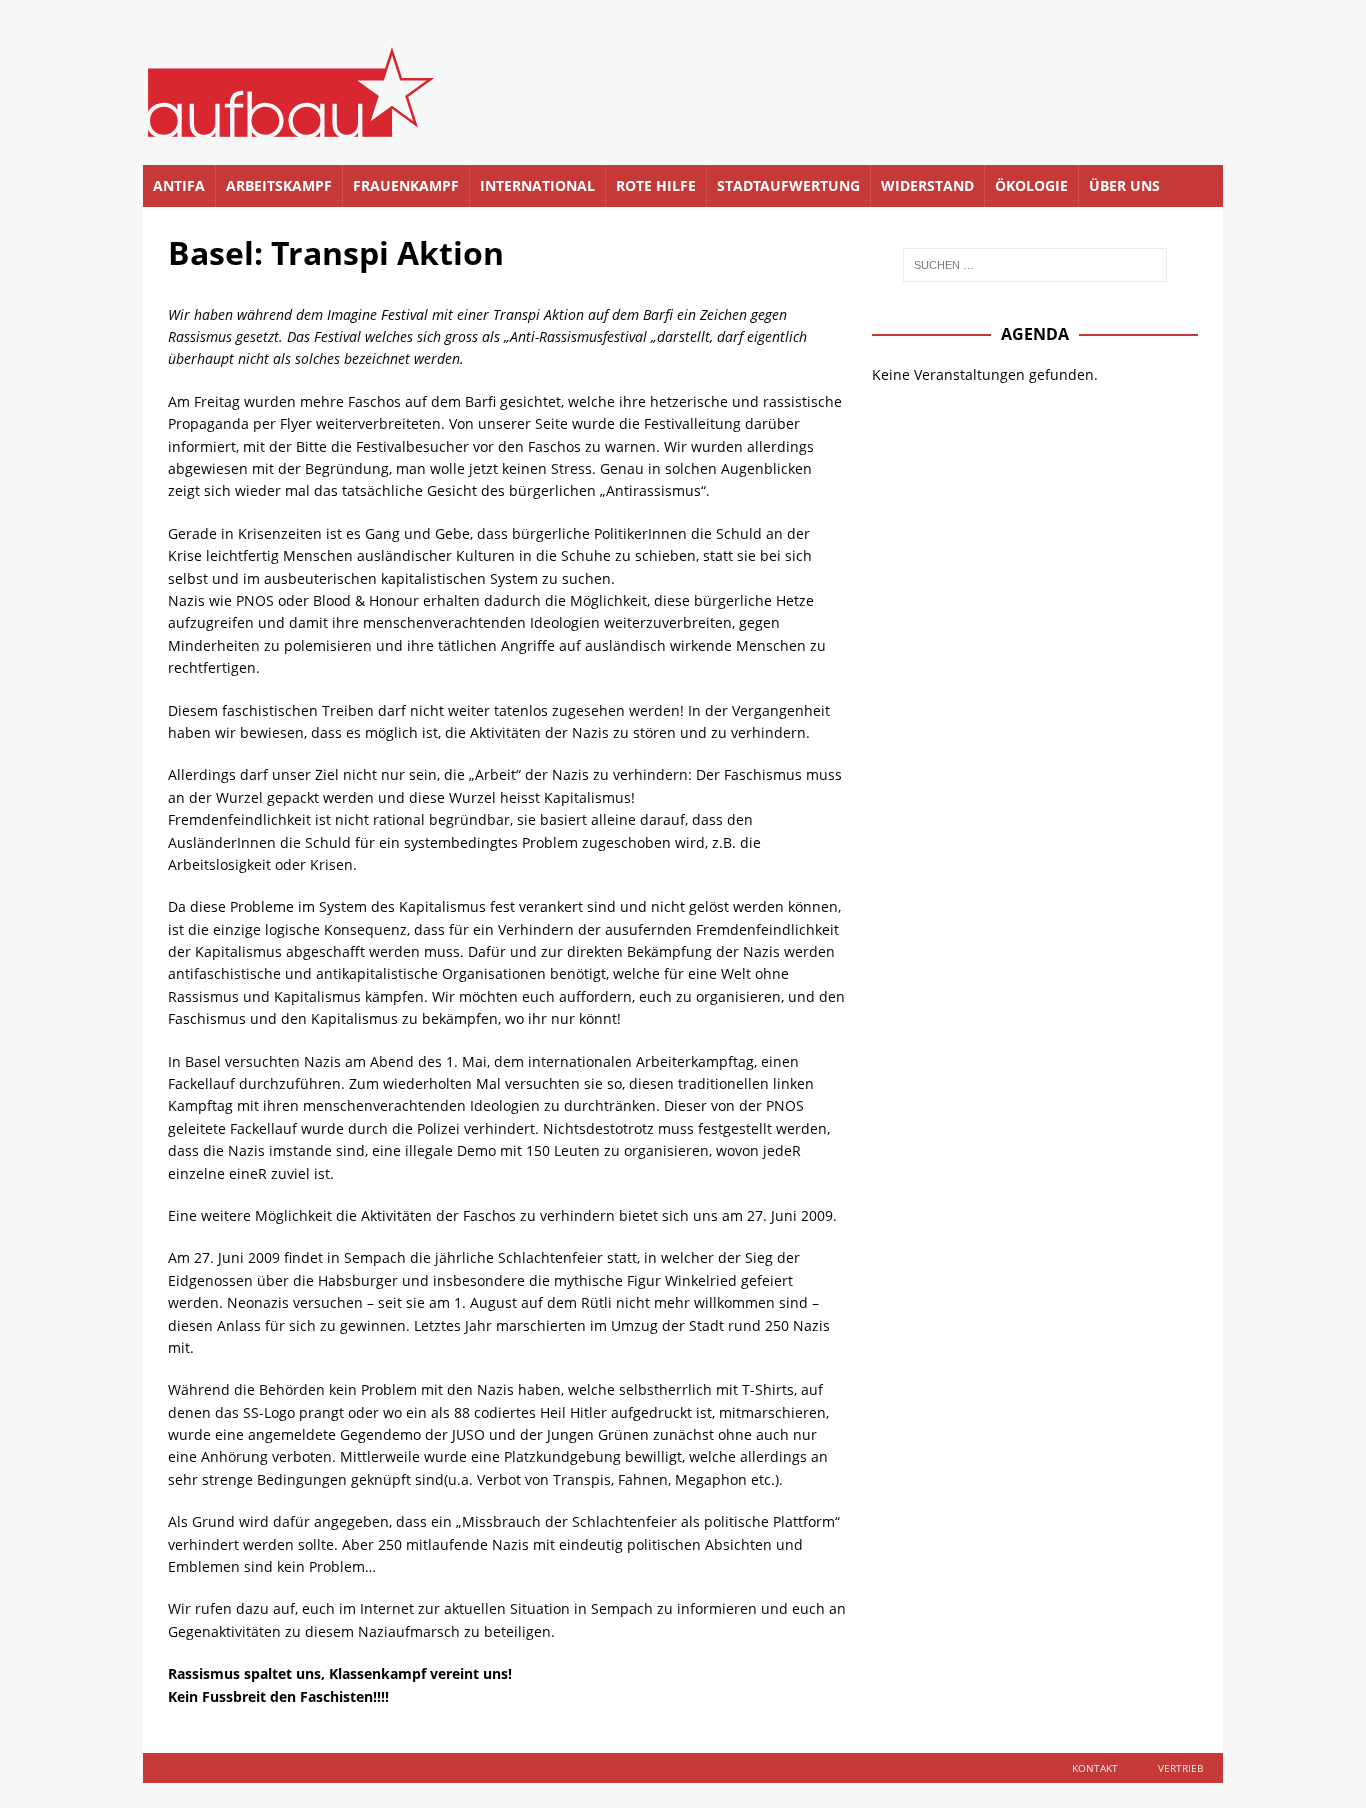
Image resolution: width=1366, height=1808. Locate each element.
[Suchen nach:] (1035, 265)
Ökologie (1031, 185)
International (537, 185)
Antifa (179, 185)
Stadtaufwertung (788, 185)
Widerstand (927, 185)
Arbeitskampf (279, 185)
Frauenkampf (406, 185)
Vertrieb (1180, 1768)
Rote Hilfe (656, 185)
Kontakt (1095, 1768)
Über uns (1124, 185)
